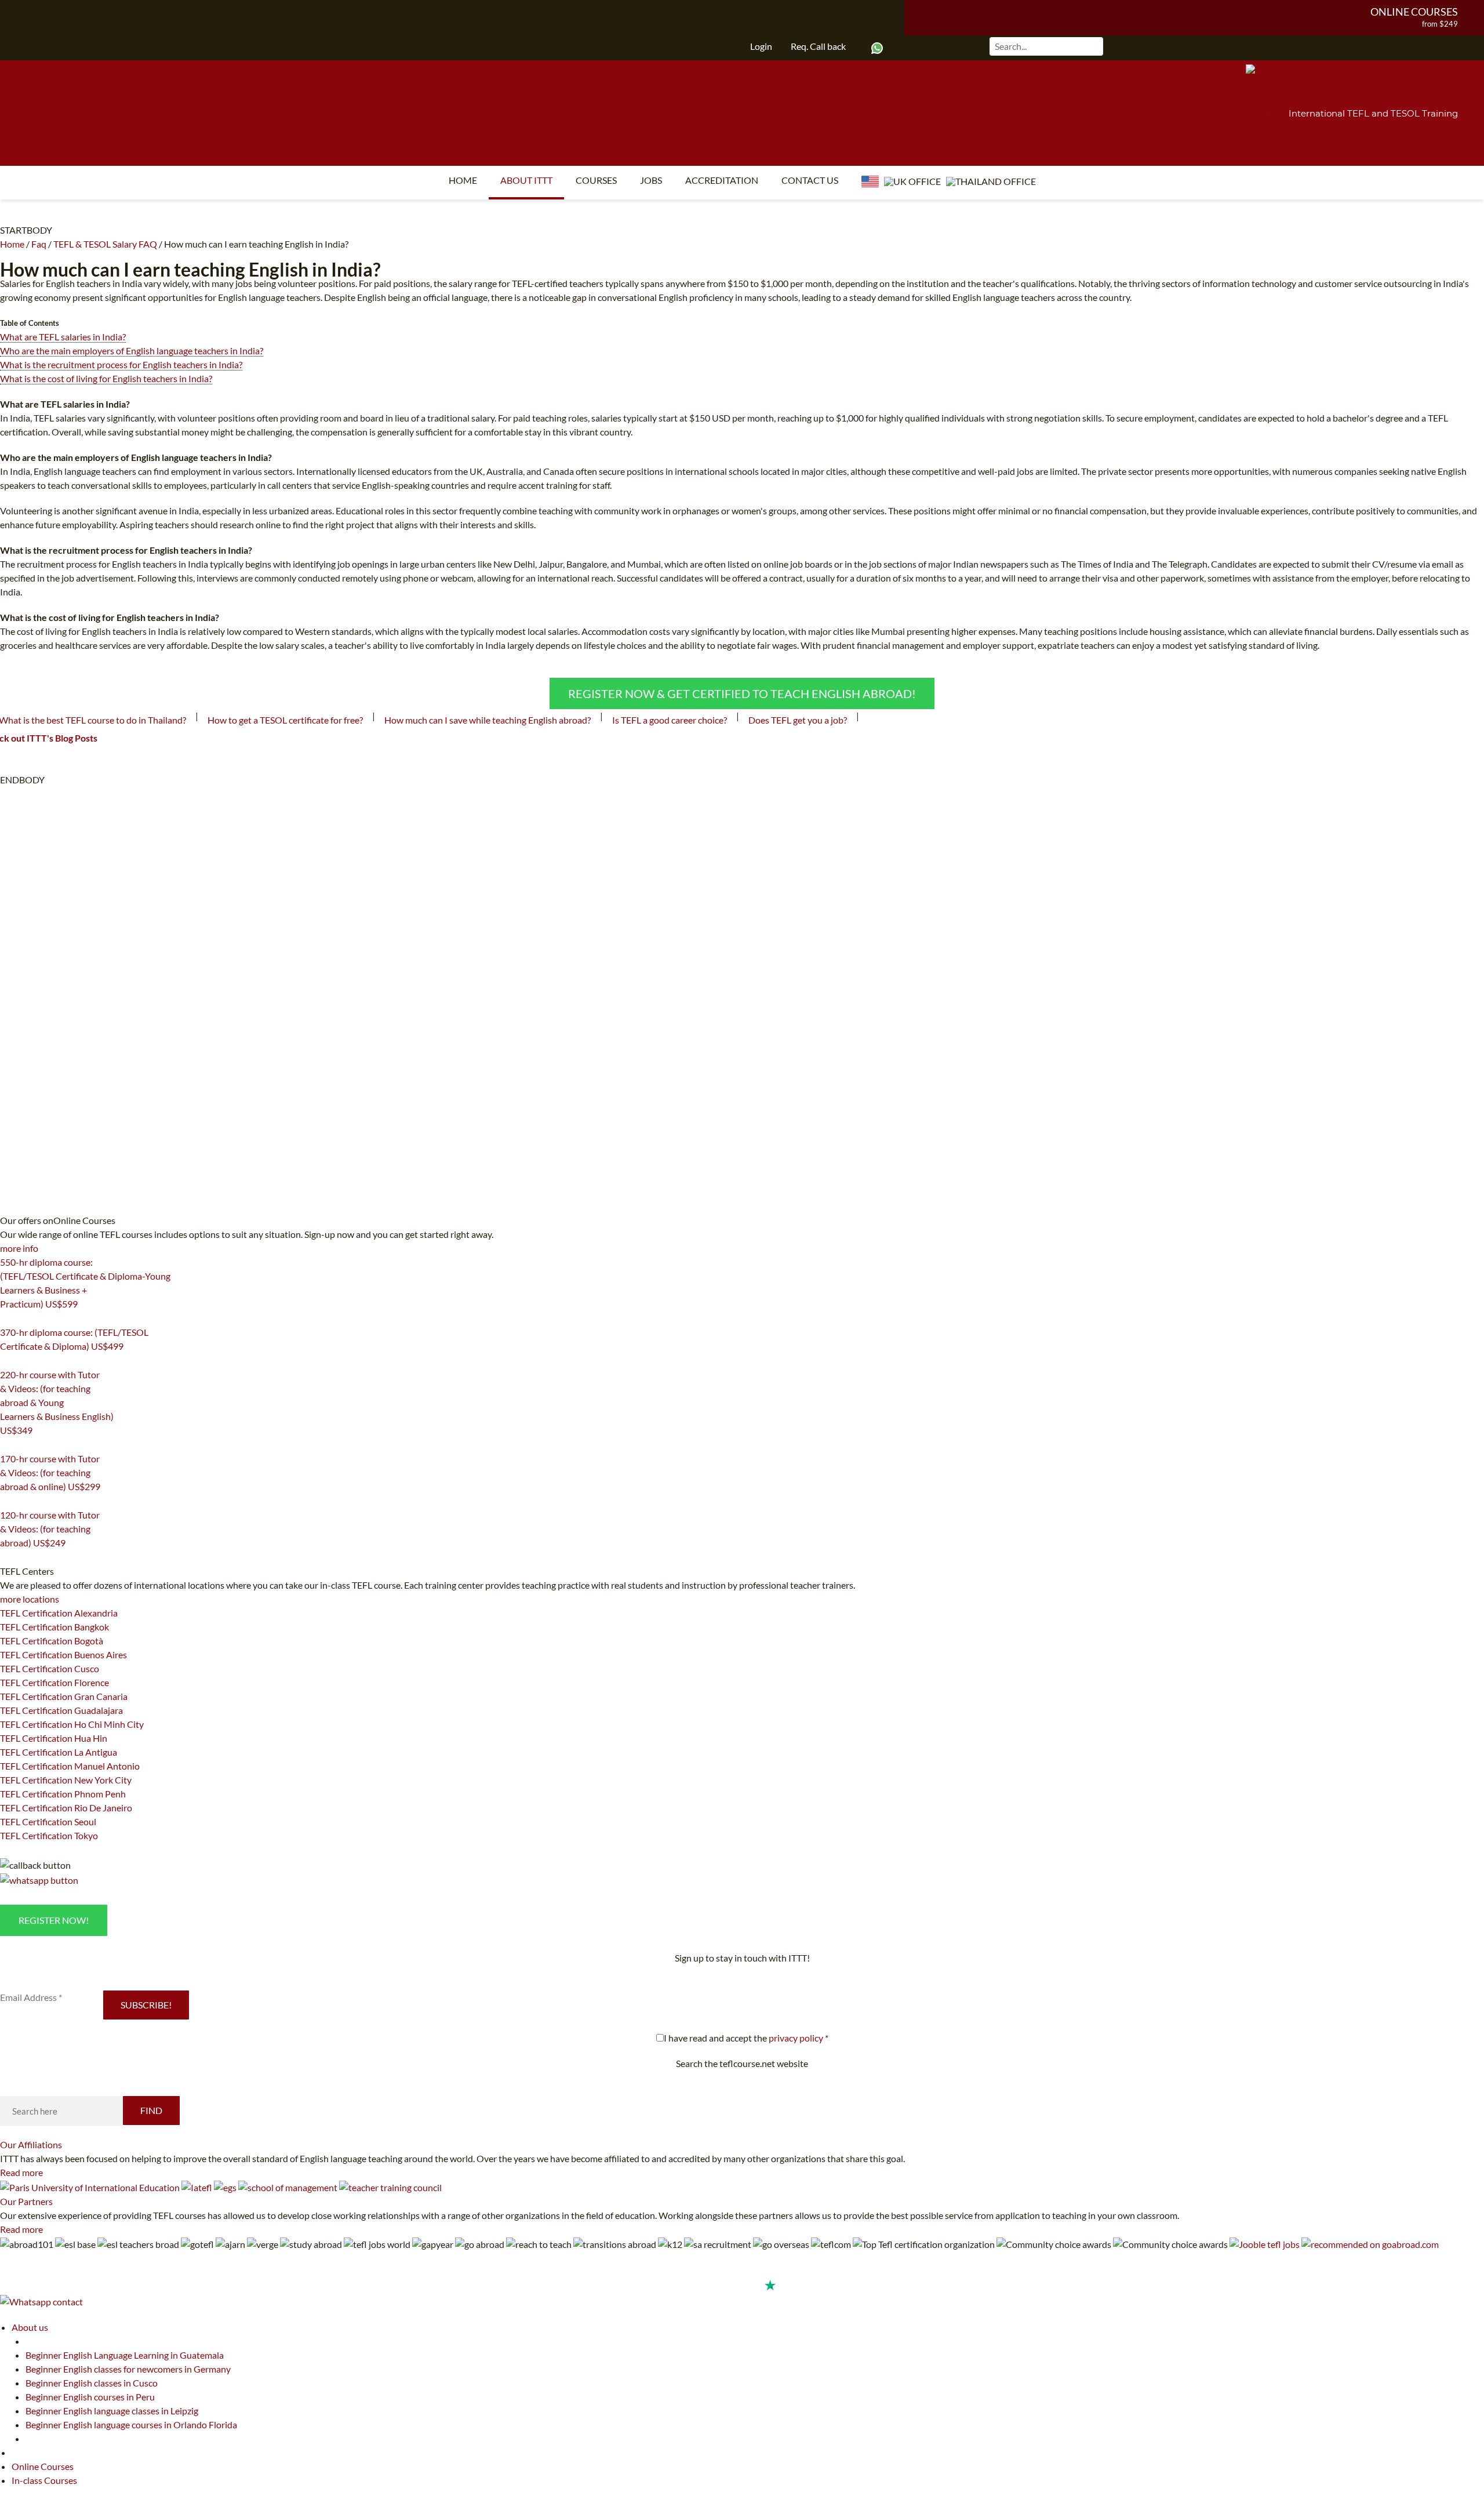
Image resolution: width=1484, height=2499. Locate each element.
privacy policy (796, 2038)
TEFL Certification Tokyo (49, 1835)
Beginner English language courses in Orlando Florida (131, 2424)
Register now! (54, 1920)
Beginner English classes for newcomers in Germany (128, 2369)
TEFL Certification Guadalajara (61, 1710)
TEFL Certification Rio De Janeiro (66, 1808)
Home (463, 180)
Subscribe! (146, 2005)
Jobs (651, 180)
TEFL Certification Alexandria (59, 1613)
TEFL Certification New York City (66, 1780)
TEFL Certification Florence (54, 1682)
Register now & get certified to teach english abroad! (742, 693)
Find (151, 2110)
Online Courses (1414, 12)
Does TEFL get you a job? (798, 720)
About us (30, 2327)
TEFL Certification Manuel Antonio (70, 1766)
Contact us (810, 180)
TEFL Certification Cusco (50, 1668)
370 (7, 1361)
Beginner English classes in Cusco (92, 2383)
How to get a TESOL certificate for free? (285, 720)
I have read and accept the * (746, 2038)
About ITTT (526, 180)
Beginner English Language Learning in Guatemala (125, 2355)
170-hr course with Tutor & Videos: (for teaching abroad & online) (50, 1472)
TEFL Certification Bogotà (52, 1641)
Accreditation (722, 180)
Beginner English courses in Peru (90, 2397)
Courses (596, 180)
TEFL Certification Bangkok (54, 1627)
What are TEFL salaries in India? (63, 337)
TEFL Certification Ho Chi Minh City (72, 1724)
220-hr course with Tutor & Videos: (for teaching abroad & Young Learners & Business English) (57, 1402)
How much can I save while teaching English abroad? (488, 720)
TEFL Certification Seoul (48, 1821)
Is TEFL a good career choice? (670, 720)
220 (7, 1445)
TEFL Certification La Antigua (59, 1752)
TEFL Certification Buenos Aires (63, 1655)
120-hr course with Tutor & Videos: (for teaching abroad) (50, 1529)
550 (7, 1318)
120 (7, 1557)
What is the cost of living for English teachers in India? (106, 378)
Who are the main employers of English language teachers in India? (132, 350)
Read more (21, 2172)
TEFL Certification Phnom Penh (63, 1794)
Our (31, 2144)
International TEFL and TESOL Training (1373, 113)
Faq (39, 244)
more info (19, 1248)
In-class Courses (44, 2480)
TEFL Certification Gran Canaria (64, 1696)
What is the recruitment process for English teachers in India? (121, 364)
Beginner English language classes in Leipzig (112, 2411)
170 (7, 1501)
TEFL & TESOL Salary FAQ (105, 244)
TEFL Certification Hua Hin (54, 1738)
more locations (30, 1599)
